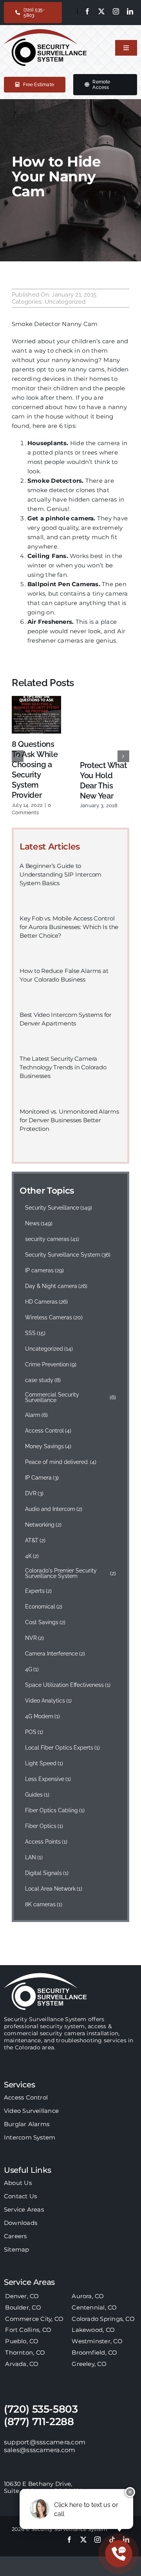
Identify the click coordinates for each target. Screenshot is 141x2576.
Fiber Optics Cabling (55, 1810)
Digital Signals (47, 1873)
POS (34, 1732)
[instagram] (116, 11)
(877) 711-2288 (39, 2422)
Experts (39, 1591)
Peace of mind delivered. (61, 1462)
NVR (35, 1638)
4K (32, 1556)
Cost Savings (45, 1622)
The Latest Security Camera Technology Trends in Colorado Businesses (63, 1067)
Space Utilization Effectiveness (68, 1685)
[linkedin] (130, 11)
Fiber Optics (44, 1826)
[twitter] (101, 11)
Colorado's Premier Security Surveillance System (70, 1573)
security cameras (52, 1239)
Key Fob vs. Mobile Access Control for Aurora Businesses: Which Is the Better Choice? (69, 927)
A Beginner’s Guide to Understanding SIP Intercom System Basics (61, 874)
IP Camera (42, 1478)
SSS (35, 1333)
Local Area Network (54, 1889)
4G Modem (43, 1716)
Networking (43, 1525)
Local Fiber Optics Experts (63, 1748)
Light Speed (44, 1763)
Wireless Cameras (54, 1317)
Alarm (37, 1415)
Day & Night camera (56, 1286)
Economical (44, 1607)
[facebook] (87, 11)
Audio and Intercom (54, 1509)
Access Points (46, 1842)
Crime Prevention (51, 1364)
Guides (37, 1795)
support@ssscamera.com (45, 2442)
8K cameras (44, 1904)
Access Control (48, 1431)
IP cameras (45, 1270)
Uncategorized (65, 302)
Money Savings (48, 1446)
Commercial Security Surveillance (70, 1397)
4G (32, 1669)
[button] (18, 756)
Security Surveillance (59, 1208)
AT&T (35, 1540)
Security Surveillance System (68, 1255)
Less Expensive (48, 1779)
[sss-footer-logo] (45, 1976)
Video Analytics (49, 1701)
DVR (34, 1493)
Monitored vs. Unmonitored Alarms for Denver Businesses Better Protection (69, 1120)
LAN (34, 1857)
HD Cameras (47, 1302)
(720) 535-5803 (41, 2409)
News (39, 1223)
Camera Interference (55, 1654)
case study (43, 1380)
